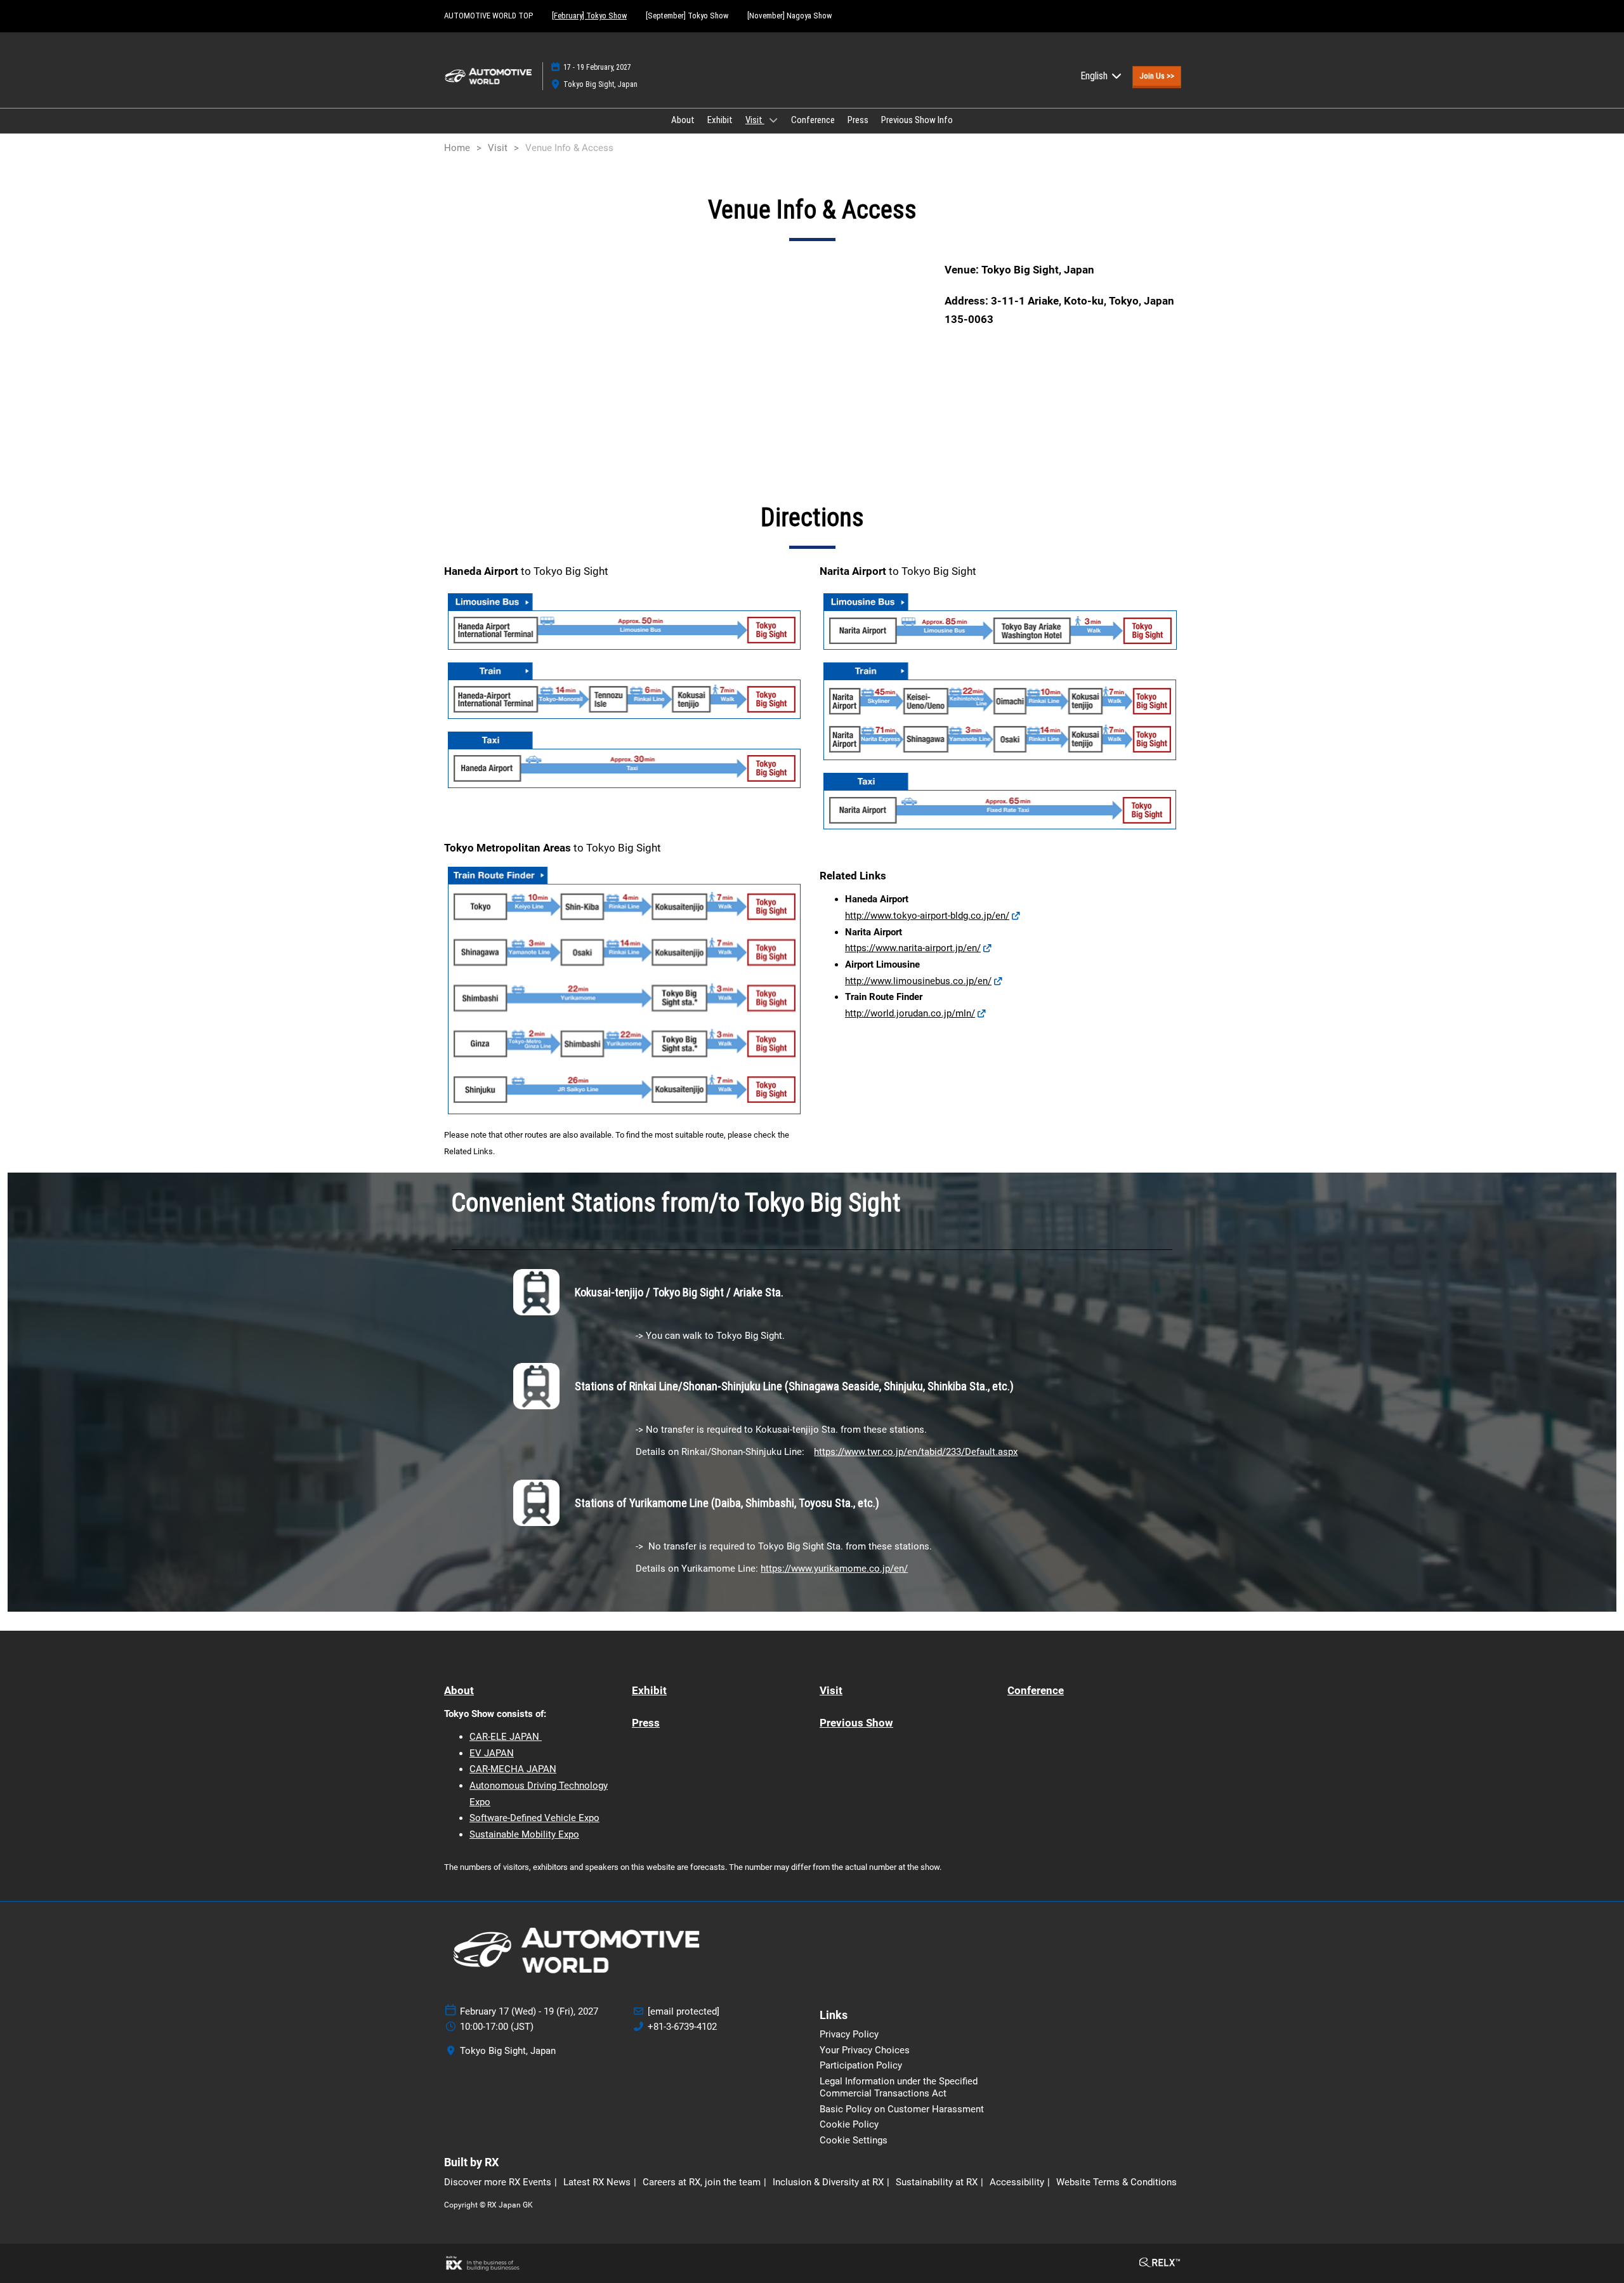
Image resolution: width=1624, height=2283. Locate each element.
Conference (813, 120)
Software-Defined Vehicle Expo (534, 1818)
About (683, 120)
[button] (1157, 76)
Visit (755, 120)
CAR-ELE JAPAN (506, 1737)
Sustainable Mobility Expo (524, 1834)
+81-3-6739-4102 (682, 2027)
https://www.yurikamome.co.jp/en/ (834, 1569)
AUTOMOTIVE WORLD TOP (488, 16)
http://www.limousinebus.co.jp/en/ (918, 981)
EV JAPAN (492, 1753)
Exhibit (720, 120)
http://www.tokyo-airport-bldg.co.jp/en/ (927, 916)
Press (858, 120)
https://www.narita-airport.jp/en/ (913, 948)
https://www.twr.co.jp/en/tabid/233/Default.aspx (916, 1452)
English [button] (1095, 76)
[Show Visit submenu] (773, 120)
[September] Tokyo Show (687, 16)
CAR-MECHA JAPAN (513, 1769)
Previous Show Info (917, 120)
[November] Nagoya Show (789, 16)
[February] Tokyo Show (589, 16)
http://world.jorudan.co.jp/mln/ (910, 1013)
